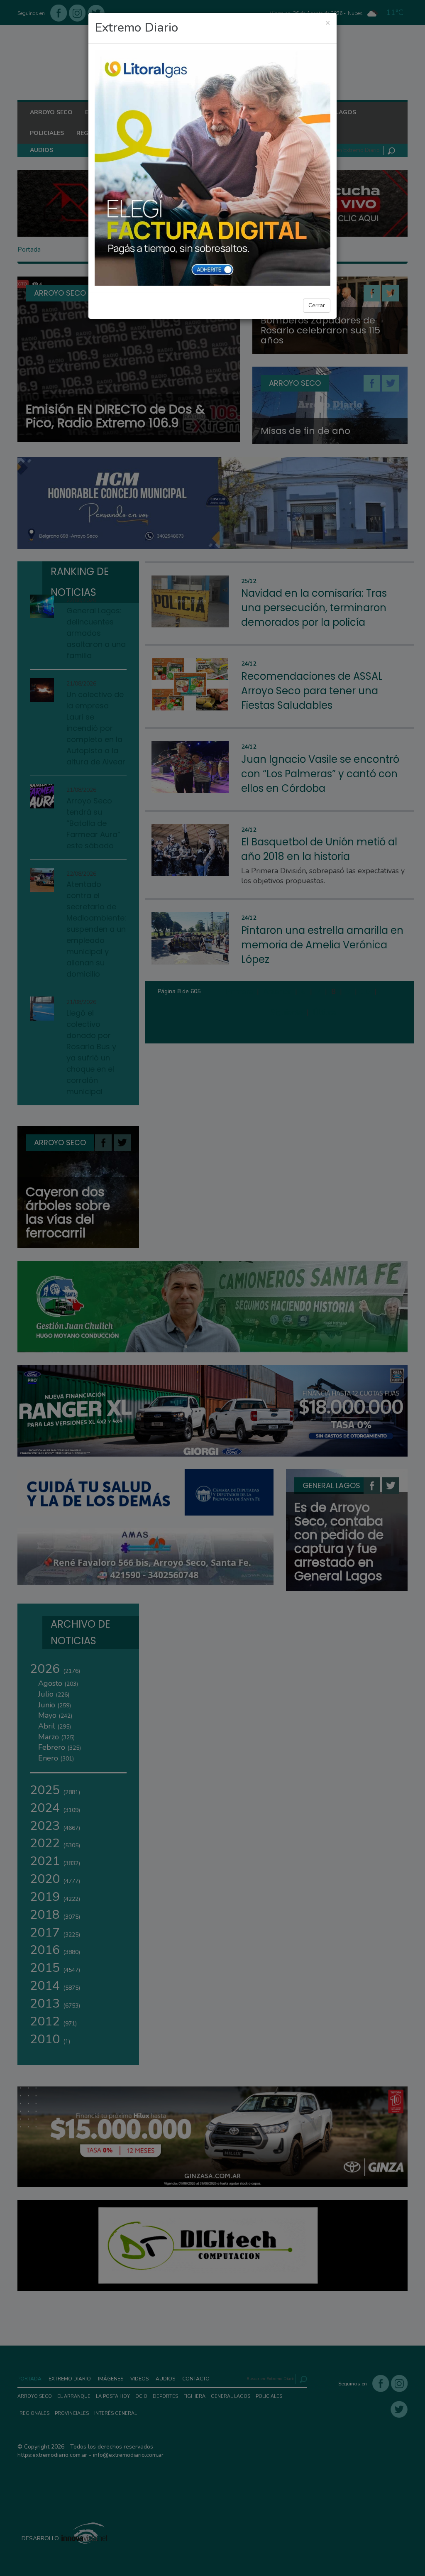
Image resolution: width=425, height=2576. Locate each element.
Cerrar (317, 305)
